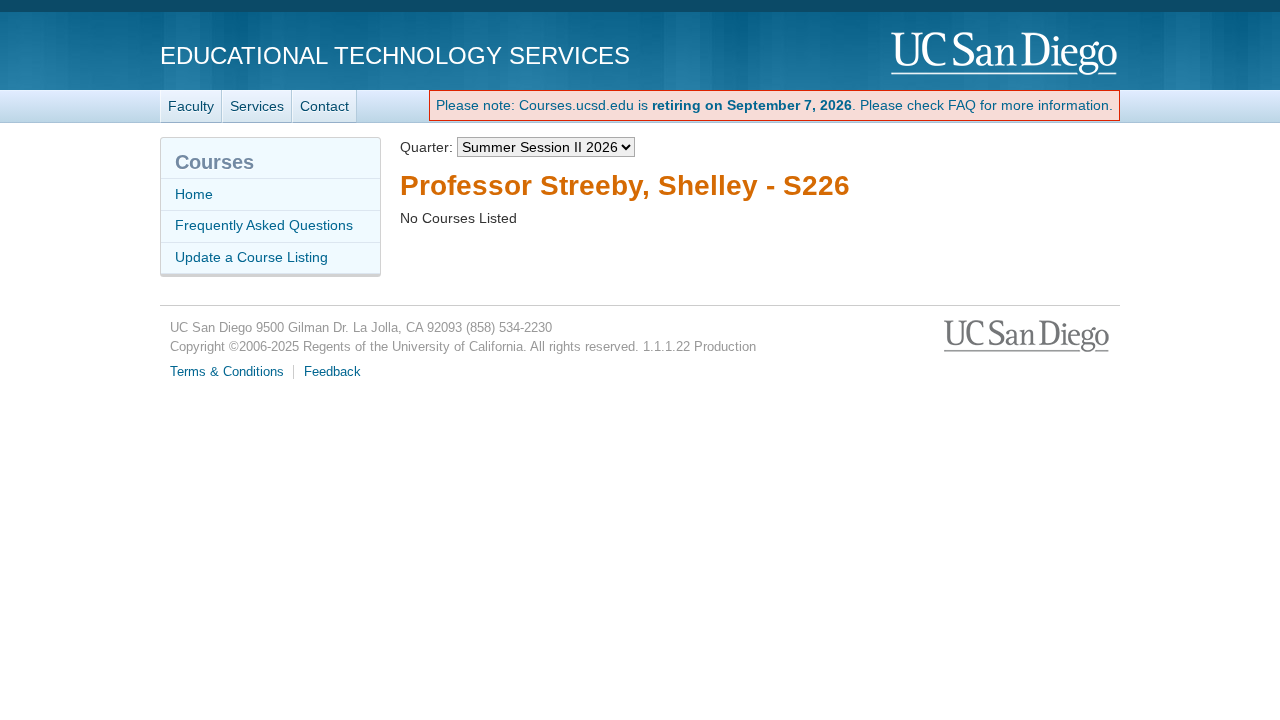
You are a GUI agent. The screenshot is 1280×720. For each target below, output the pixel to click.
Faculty (191, 106)
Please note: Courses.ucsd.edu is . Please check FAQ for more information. (774, 105)
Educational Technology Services (395, 55)
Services (257, 106)
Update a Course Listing (251, 257)
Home (194, 194)
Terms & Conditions (227, 372)
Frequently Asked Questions (264, 225)
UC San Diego (1005, 54)
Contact (324, 106)
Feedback (332, 372)
